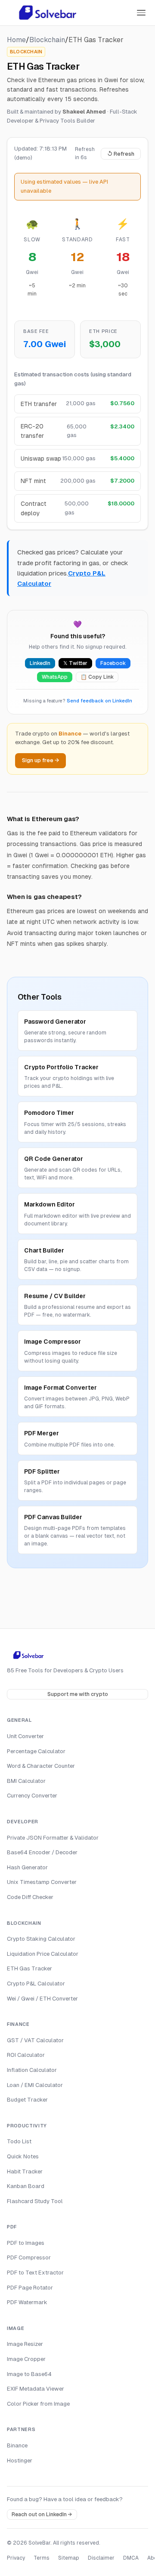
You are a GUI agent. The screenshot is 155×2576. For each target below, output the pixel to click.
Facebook (113, 663)
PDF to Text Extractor (35, 2273)
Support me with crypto (78, 1694)
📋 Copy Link (97, 677)
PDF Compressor (29, 2257)
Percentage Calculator (36, 1751)
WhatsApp (55, 677)
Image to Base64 (29, 2374)
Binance (17, 2445)
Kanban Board (26, 2186)
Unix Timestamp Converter (42, 1882)
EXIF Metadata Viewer (36, 2389)
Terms (42, 2558)
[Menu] (141, 13)
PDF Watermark (27, 2302)
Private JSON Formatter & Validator (53, 1838)
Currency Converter (32, 1796)
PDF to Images (26, 2243)
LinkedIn (40, 663)
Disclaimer (101, 2558)
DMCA (131, 2558)
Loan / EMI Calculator (35, 2085)
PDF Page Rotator (30, 2288)
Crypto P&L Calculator (36, 1984)
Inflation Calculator (32, 2070)
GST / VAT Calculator (35, 2040)
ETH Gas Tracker (29, 1968)
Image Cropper (26, 2359)
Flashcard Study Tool (35, 2201)
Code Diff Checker (30, 1897)
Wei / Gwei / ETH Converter (42, 1999)
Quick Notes (23, 2156)
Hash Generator (27, 1867)
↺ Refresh (121, 154)
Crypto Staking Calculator (41, 1939)
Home (16, 40)
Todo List (19, 2141)
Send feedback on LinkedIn (99, 701)
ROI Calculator (26, 2055)
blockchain (47, 40)
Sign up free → (40, 760)
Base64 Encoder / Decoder (42, 1852)
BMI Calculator (26, 1781)
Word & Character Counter (41, 1766)
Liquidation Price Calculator (43, 1954)
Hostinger (20, 2461)
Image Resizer (25, 2344)
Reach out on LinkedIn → (42, 2514)
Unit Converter (25, 1736)
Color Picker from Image (38, 2404)
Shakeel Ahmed (84, 112)
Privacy (16, 2558)
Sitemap (69, 2558)
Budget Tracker (27, 2100)
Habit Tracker (25, 2171)
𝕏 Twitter (75, 663)
